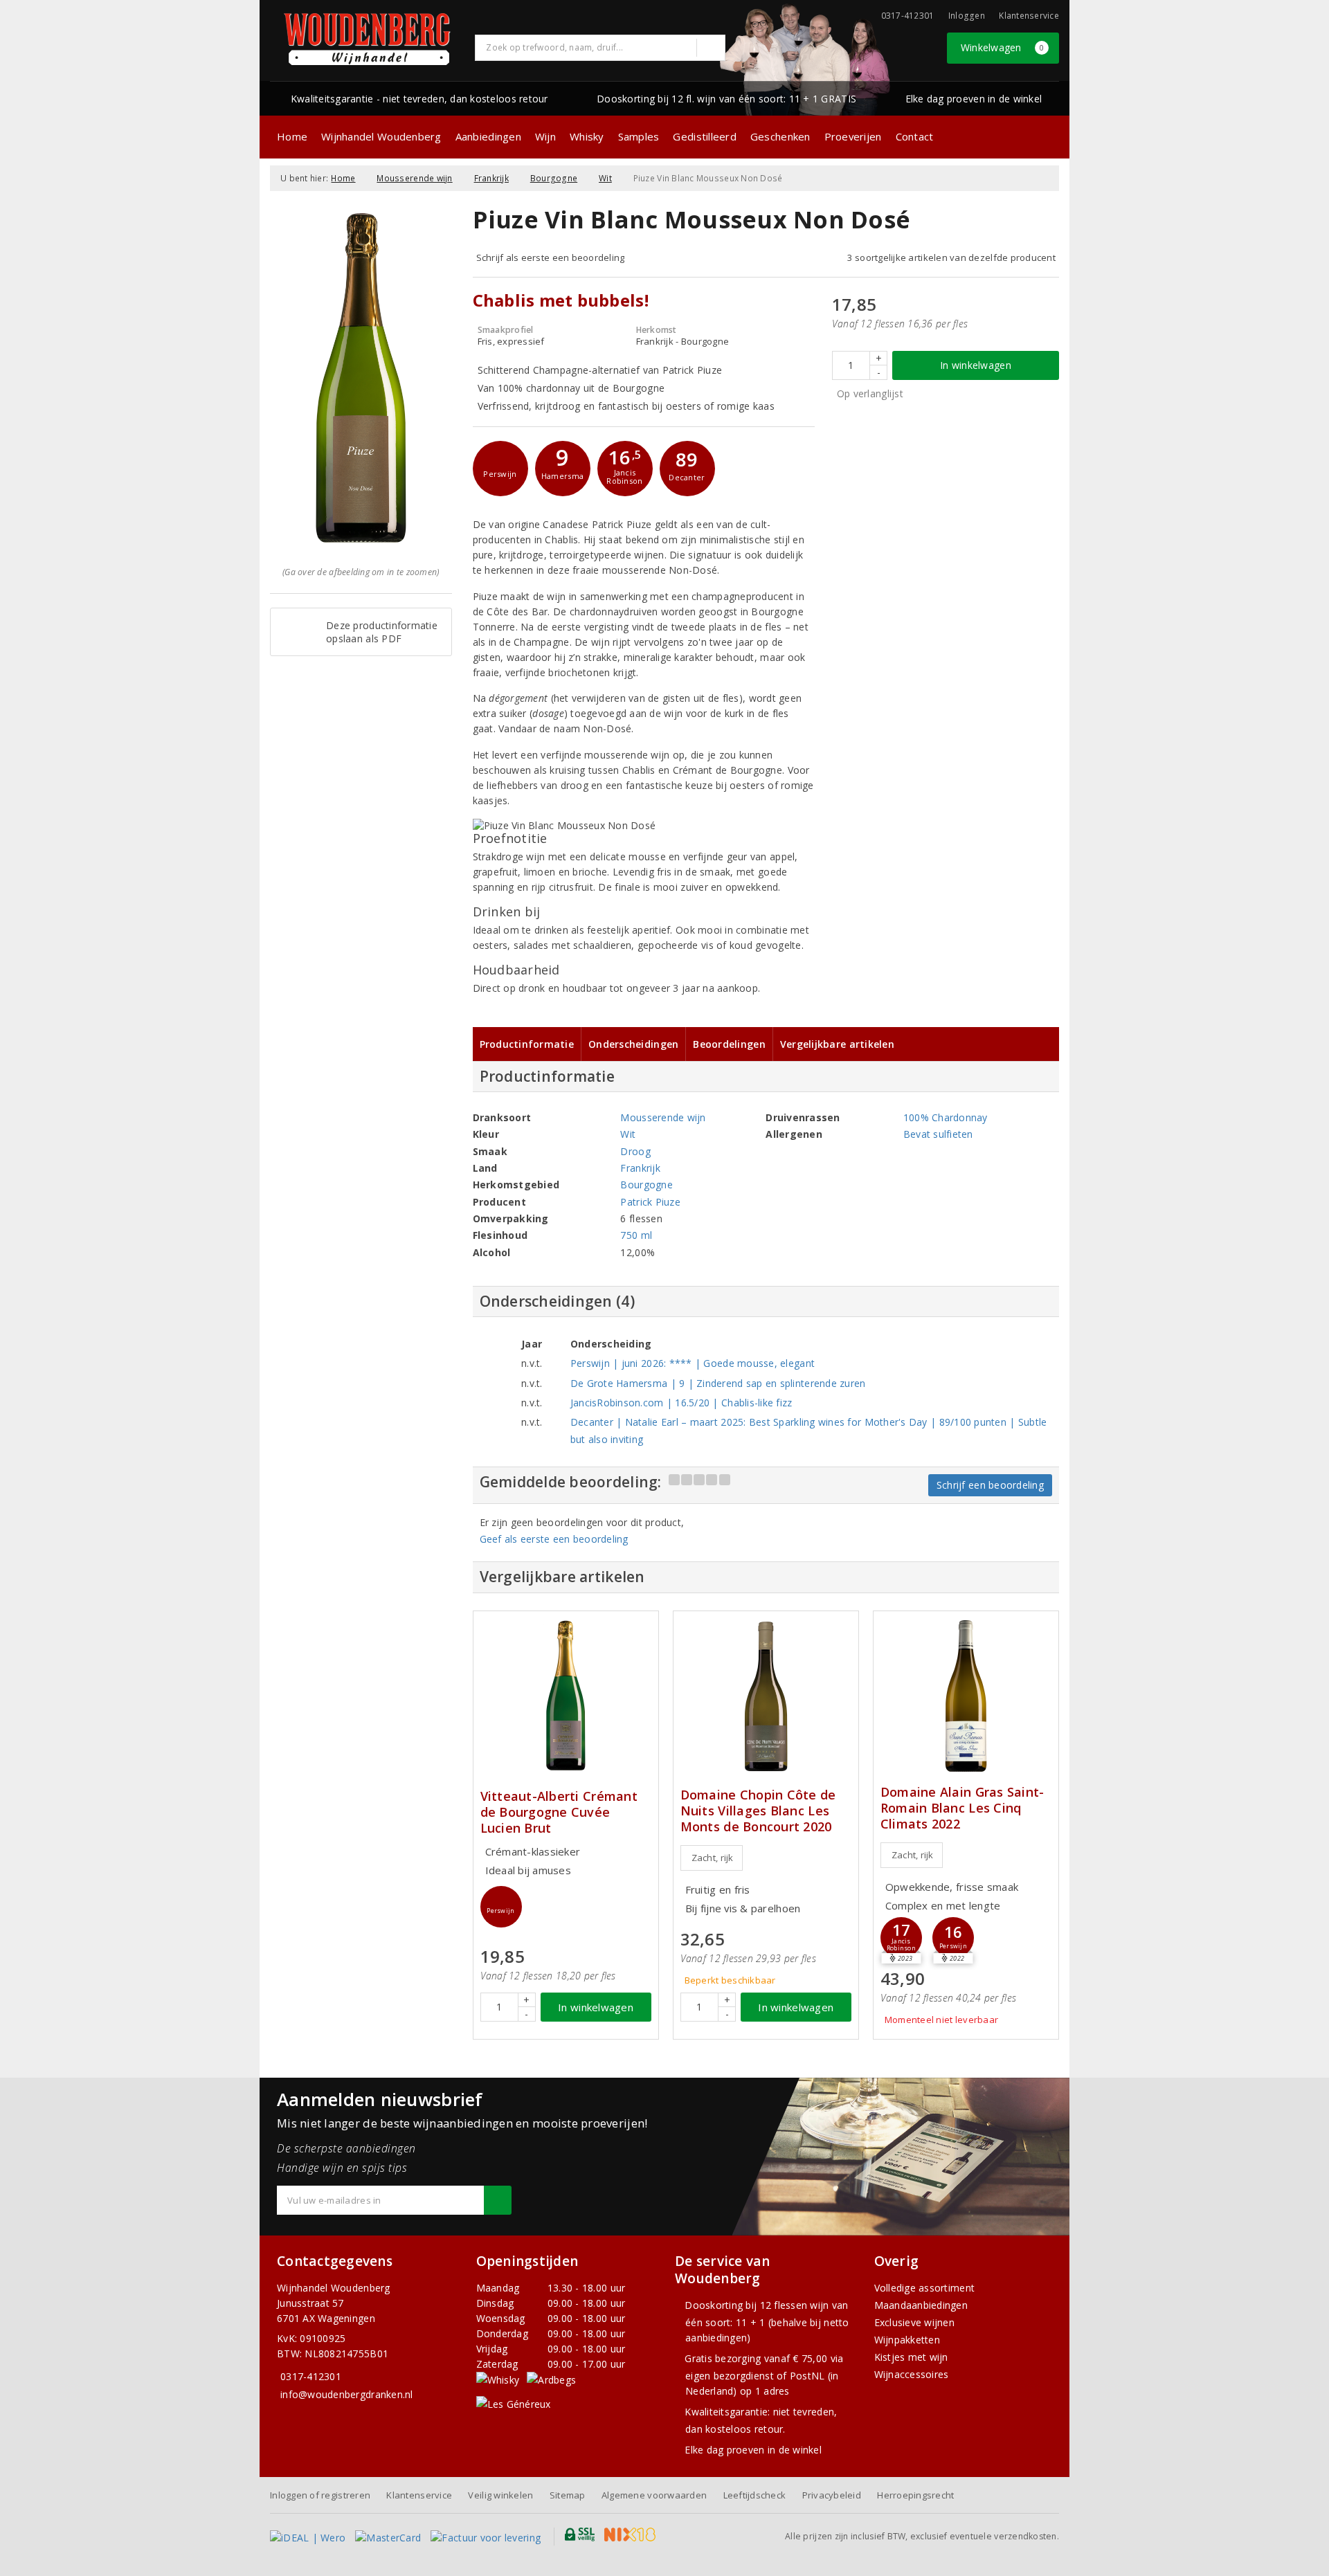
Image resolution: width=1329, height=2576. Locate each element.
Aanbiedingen (488, 136)
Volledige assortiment (925, 2288)
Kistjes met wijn (911, 2357)
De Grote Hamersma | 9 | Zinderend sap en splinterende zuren (718, 1383)
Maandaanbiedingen (921, 2305)
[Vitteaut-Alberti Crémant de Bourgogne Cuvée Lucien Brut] (566, 1696)
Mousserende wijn (414, 178)
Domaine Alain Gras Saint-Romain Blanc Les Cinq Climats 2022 (962, 1808)
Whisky (587, 136)
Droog (635, 1151)
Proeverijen (853, 136)
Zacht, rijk (713, 1858)
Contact (915, 136)
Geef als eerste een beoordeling (554, 1539)
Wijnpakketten (907, 2340)
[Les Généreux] (514, 2403)
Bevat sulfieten (938, 1134)
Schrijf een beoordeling (990, 1485)
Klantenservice (1029, 16)
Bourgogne (554, 178)
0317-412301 (311, 2376)
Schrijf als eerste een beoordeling (551, 257)
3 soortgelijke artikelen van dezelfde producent (951, 257)
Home (292, 136)
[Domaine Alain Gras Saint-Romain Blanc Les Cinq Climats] (966, 1696)
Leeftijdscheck (755, 2495)
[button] (500, 469)
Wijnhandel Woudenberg (381, 136)
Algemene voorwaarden (654, 2495)
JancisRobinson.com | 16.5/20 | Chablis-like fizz (681, 1403)
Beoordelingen (729, 1044)
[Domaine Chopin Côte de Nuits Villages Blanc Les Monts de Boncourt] (766, 1696)
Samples (639, 136)
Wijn (545, 136)
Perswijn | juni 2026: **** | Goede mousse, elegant (693, 1363)
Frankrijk (491, 178)
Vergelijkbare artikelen (837, 1044)
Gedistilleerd (704, 136)
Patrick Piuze (650, 1202)
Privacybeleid (832, 2495)
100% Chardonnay (946, 1117)
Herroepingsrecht (915, 2495)
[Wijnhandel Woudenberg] (368, 39)
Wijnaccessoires (912, 2374)
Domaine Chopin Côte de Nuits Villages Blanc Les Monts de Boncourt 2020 (758, 1811)
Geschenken (780, 136)
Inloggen (967, 16)
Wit (605, 178)
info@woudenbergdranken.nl (347, 2394)
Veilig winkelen (500, 2495)
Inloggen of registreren (320, 2495)
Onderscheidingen (633, 1044)
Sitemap (568, 2495)
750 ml (636, 1235)
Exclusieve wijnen (915, 2322)
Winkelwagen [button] (1003, 47)
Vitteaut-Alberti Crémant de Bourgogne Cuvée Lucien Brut (559, 1812)
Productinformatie (527, 1044)
